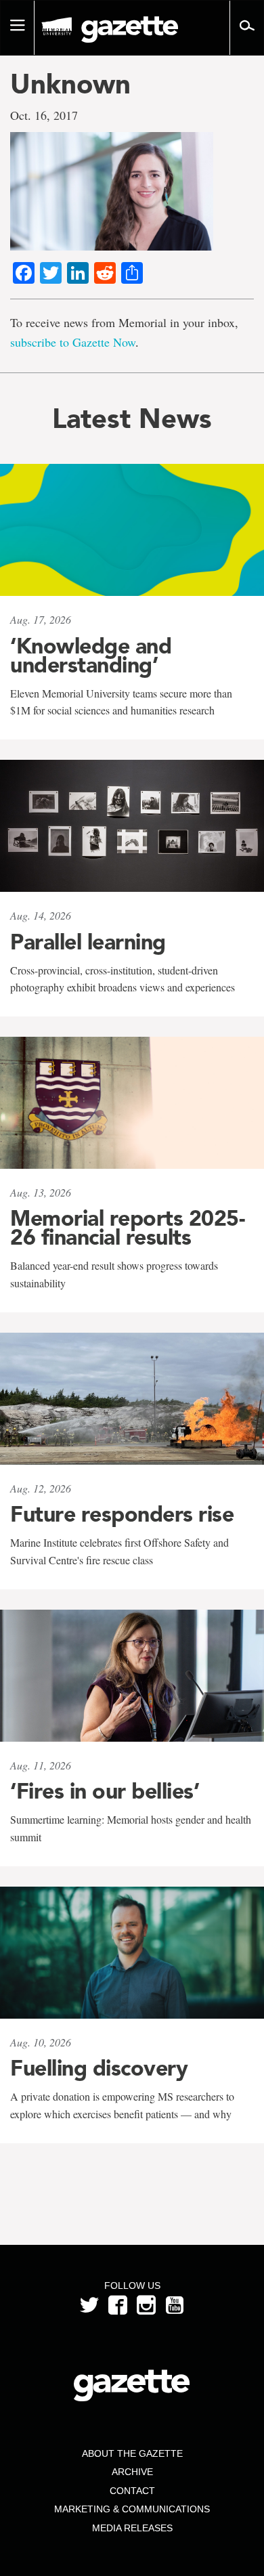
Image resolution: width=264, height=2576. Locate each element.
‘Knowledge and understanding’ (91, 656)
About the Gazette (132, 2453)
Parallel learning (88, 942)
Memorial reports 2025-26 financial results (127, 1228)
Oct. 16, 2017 (44, 115)
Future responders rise (122, 1514)
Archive (132, 2472)
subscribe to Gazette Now (73, 342)
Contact (132, 2491)
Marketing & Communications (132, 2509)
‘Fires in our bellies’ (105, 1791)
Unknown (70, 84)
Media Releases (132, 2528)
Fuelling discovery (99, 2068)
